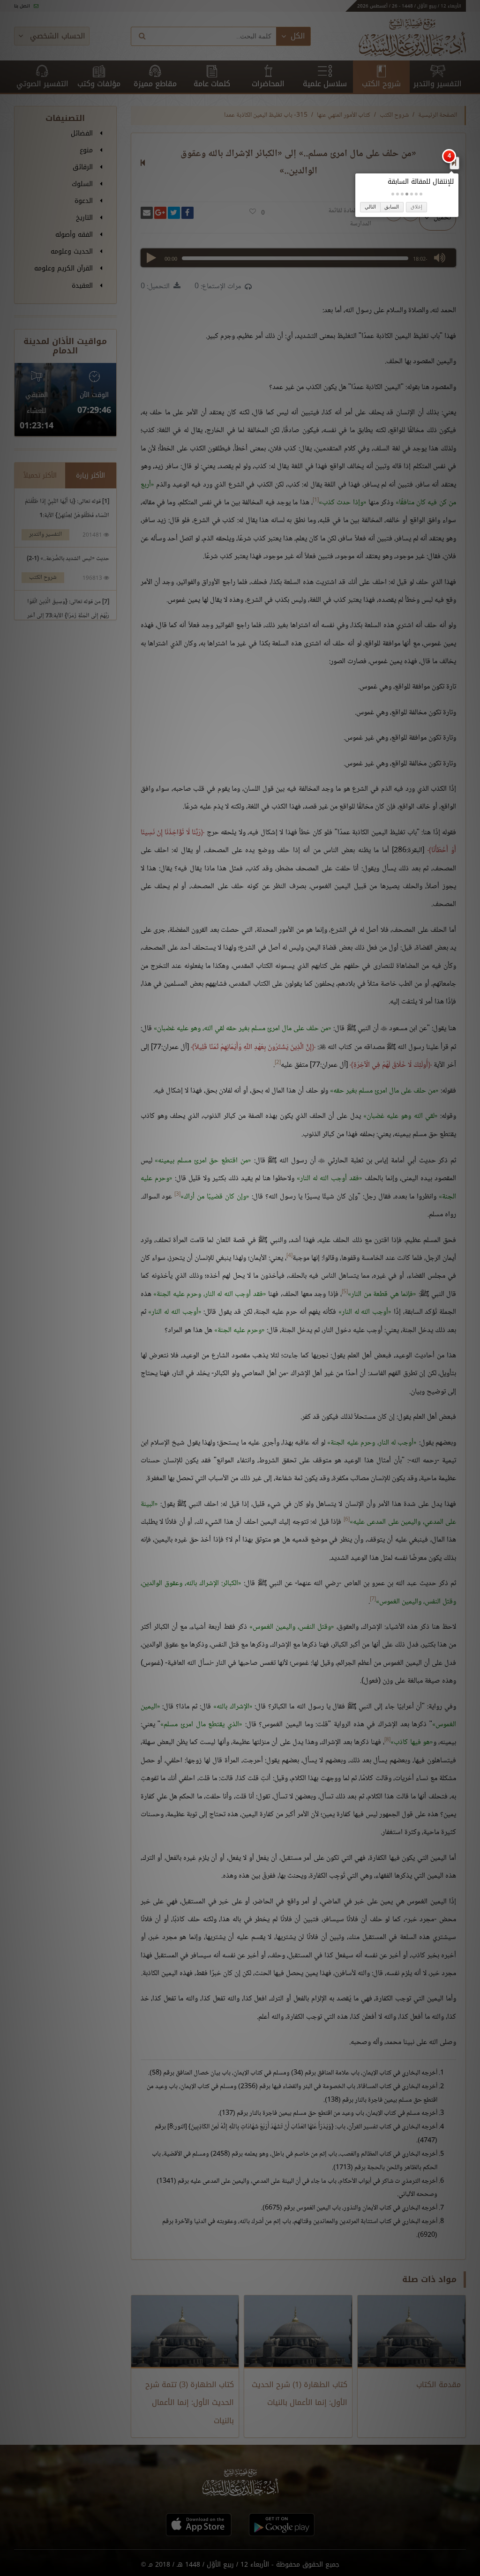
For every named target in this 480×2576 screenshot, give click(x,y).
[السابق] (454, 163)
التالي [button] (370, 207)
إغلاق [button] (416, 207)
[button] (421, 194)
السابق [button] (392, 207)
